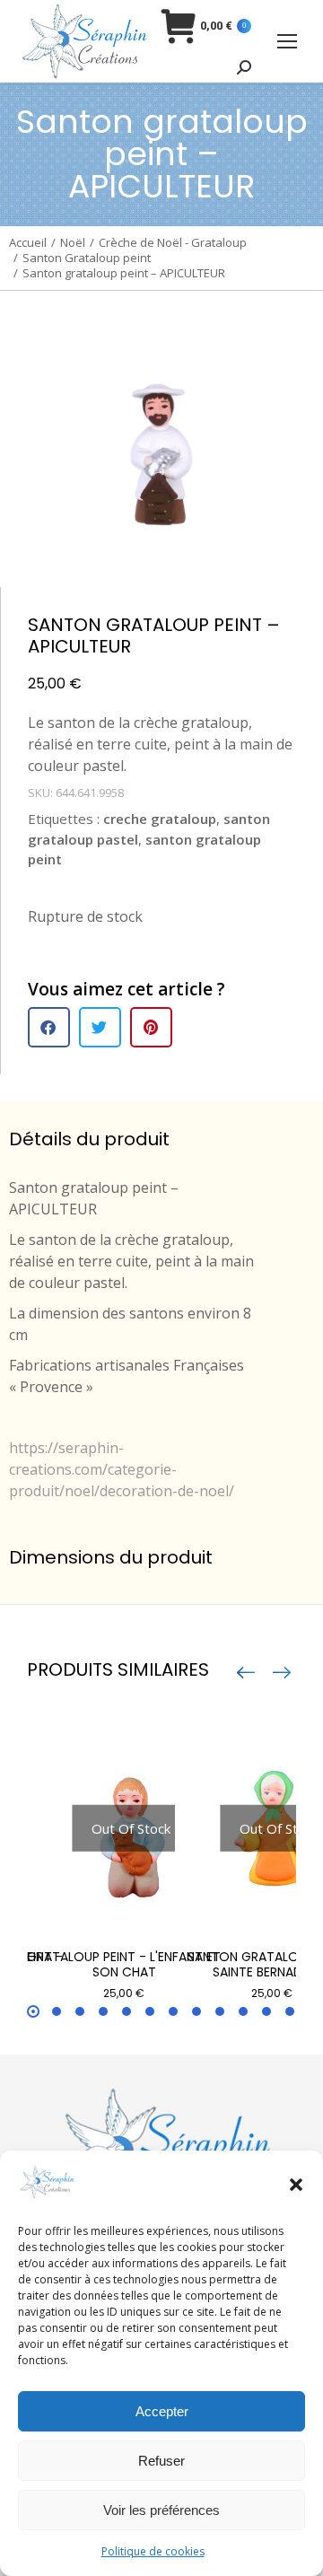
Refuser (161, 2461)
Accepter (162, 2411)
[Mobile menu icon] (287, 41)
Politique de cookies (153, 2551)
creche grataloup (160, 819)
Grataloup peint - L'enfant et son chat (124, 1964)
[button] (296, 2185)
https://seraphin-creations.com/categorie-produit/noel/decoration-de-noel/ (122, 1469)
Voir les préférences (161, 2510)
